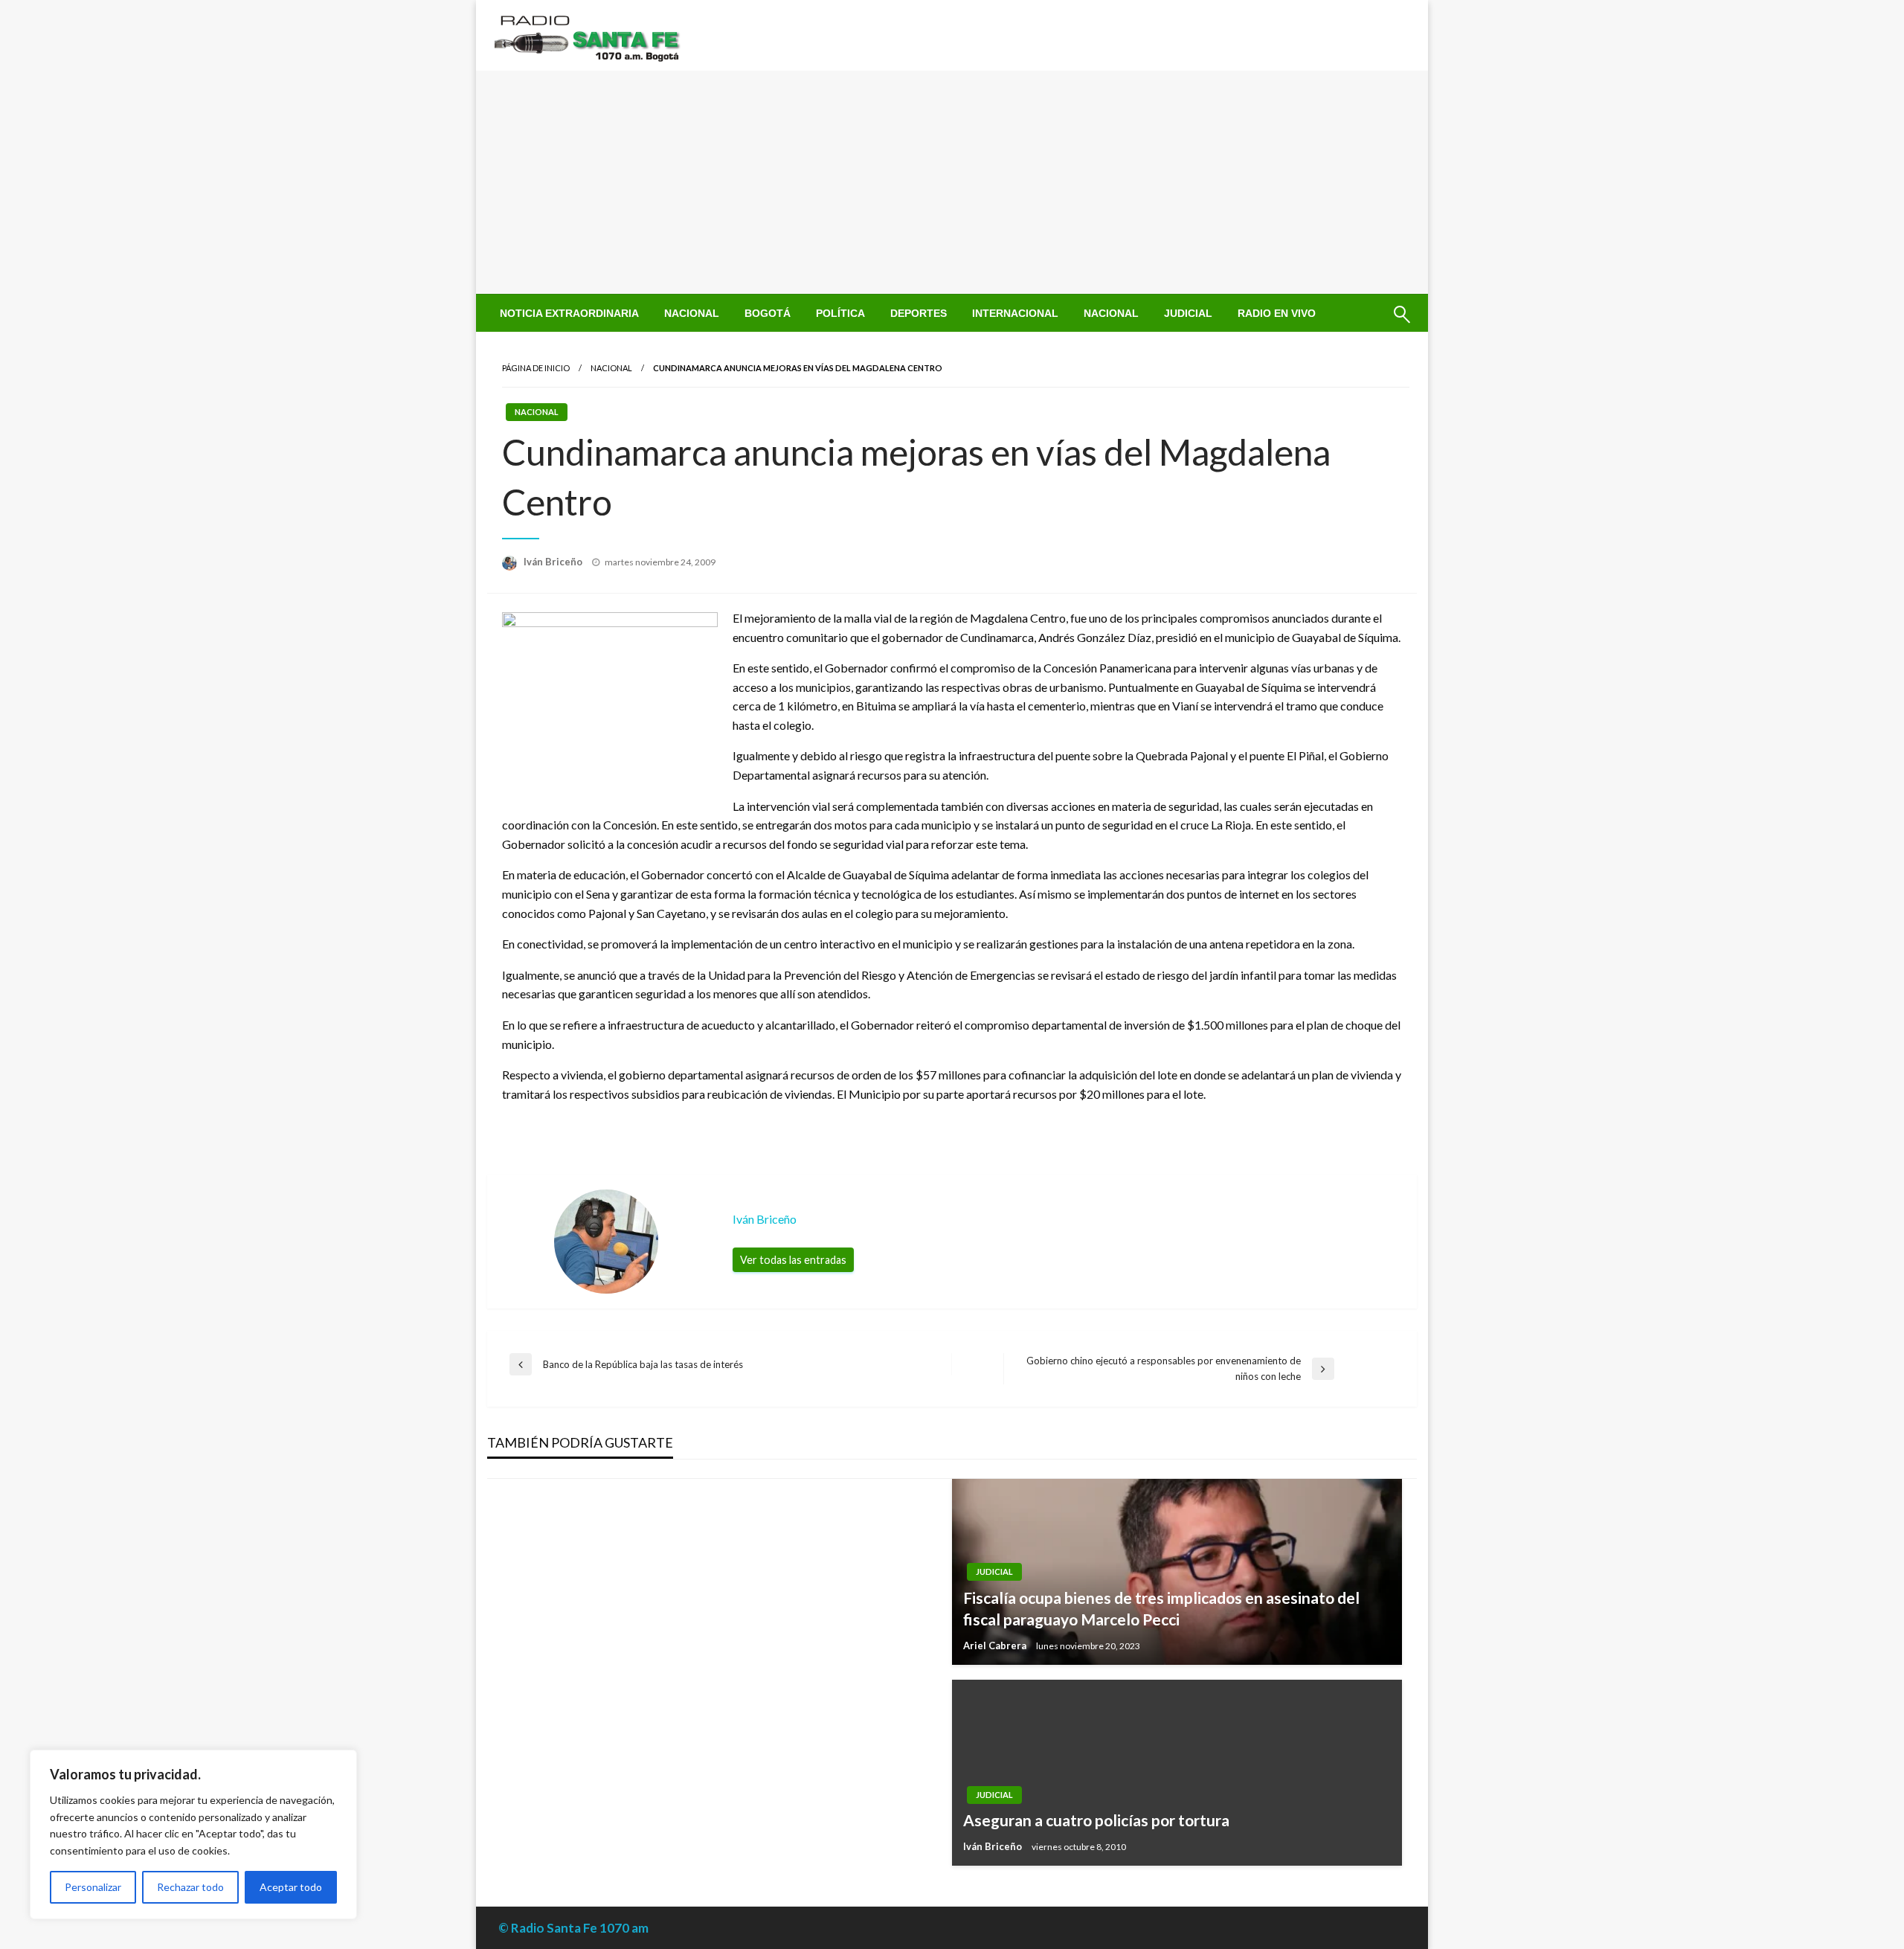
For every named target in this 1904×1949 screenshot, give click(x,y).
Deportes (919, 313)
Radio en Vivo (1277, 313)
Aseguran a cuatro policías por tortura (1096, 1820)
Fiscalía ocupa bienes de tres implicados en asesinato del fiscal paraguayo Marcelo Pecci (1161, 1608)
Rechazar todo (190, 1887)
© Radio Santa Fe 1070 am (573, 1928)
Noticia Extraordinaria (569, 313)
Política (840, 313)
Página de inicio (536, 368)
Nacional (692, 313)
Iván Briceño (554, 562)
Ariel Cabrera (996, 1645)
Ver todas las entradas (793, 1260)
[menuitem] (569, 313)
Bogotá (768, 313)
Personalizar (93, 1887)
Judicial (1188, 313)
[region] (193, 1834)
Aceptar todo (291, 1887)
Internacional (1015, 313)
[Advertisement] (952, 182)
